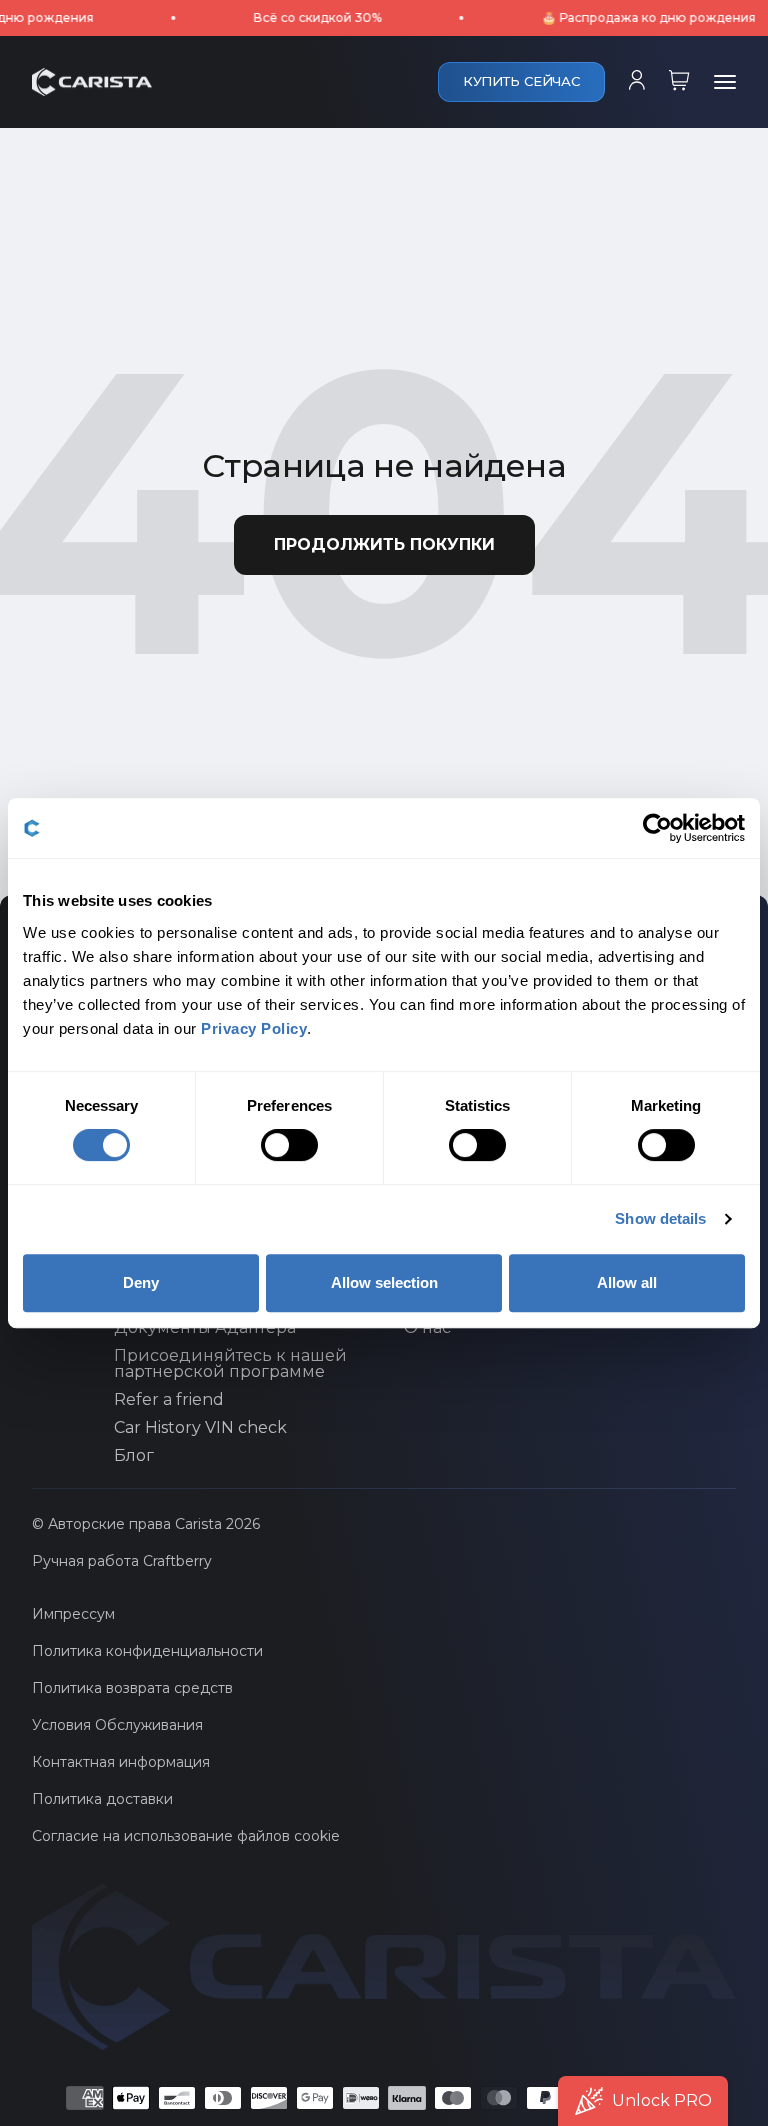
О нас (427, 1328)
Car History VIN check (200, 1428)
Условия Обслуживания (117, 1725)
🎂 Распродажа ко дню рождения (623, 17)
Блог (134, 1456)
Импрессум (73, 1614)
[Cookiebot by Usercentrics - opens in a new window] (657, 828)
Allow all (627, 1282)
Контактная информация (121, 1762)
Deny (141, 1282)
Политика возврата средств (132, 1688)
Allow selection (384, 1282)
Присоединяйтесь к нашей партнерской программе (230, 1364)
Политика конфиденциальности (147, 1651)
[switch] (289, 1145)
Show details (660, 1218)
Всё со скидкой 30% (292, 17)
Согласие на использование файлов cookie (186, 1836)
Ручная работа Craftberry (122, 1561)
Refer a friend (169, 1400)
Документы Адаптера (205, 1328)
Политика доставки (102, 1799)
